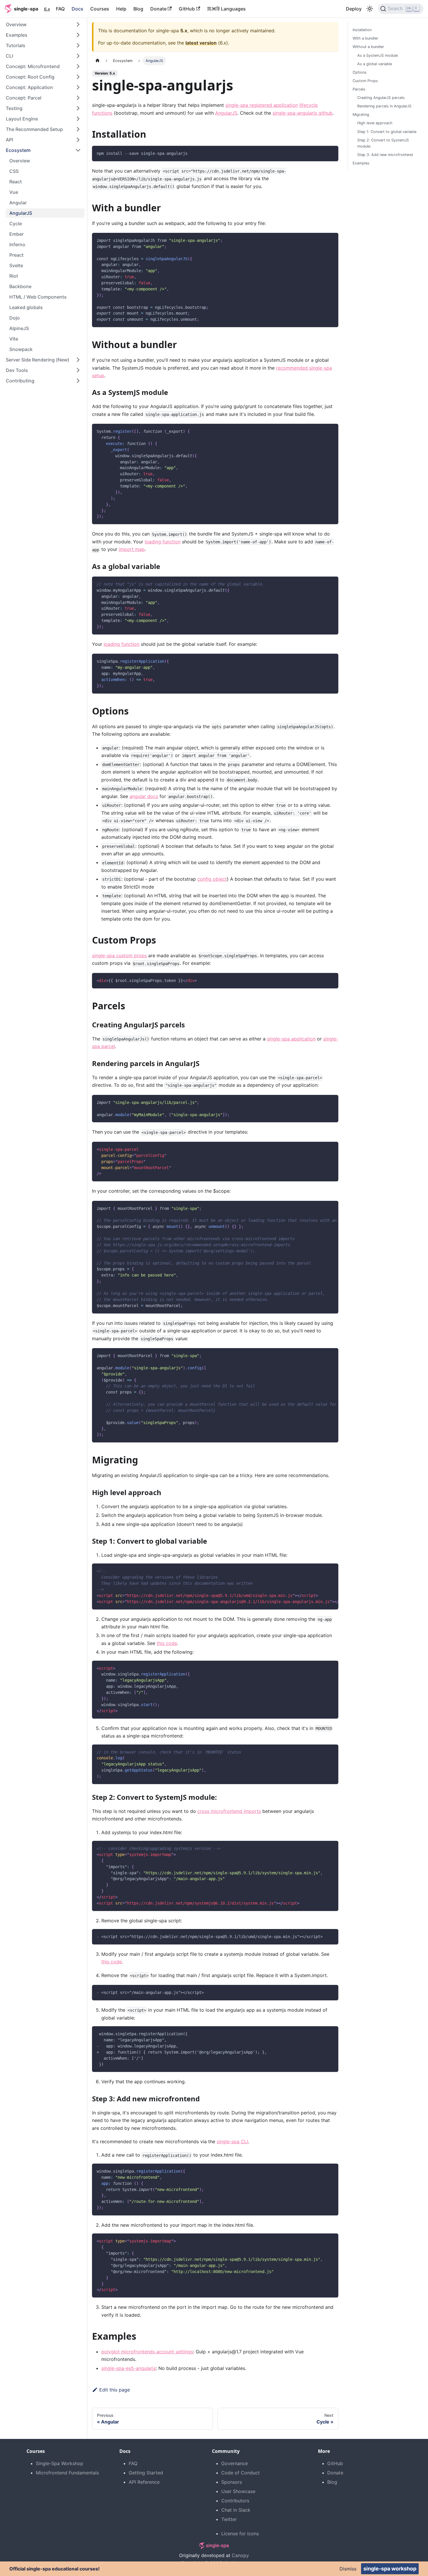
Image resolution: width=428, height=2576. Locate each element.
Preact (16, 255)
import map (132, 549)
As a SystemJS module (377, 55)
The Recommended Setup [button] (34, 129)
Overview (20, 161)
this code (167, 1643)
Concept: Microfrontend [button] (33, 66)
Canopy (240, 2555)
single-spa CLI (232, 2141)
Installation (362, 30)
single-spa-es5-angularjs (129, 2368)
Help (121, 9)
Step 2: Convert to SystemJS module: (383, 143)
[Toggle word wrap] (321, 1208)
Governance (235, 2463)
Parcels (359, 89)
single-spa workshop (390, 2569)
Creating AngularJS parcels (381, 98)
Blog (138, 9)
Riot (14, 276)
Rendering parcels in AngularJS (384, 106)
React (16, 182)
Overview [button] (16, 24)
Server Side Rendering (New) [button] (38, 360)
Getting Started (146, 2473)
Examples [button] (17, 35)
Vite (14, 339)
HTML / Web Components (38, 297)
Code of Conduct (240, 2473)
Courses (100, 9)
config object (212, 879)
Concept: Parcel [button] (24, 98)
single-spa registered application (262, 105)
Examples (361, 163)
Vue (14, 192)
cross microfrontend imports (229, 1811)
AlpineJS (19, 328)
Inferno (17, 244)
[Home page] (98, 61)
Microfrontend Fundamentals (67, 2473)
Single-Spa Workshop (60, 2463)
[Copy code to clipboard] (331, 153)
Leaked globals (26, 307)
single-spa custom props (119, 955)
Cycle (16, 224)
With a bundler (365, 38)
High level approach (375, 123)
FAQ (60, 9)
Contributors (235, 2501)
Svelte (16, 265)
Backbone (20, 286)
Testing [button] (14, 108)
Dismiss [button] (348, 2569)
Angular (18, 203)
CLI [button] (9, 56)
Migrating (361, 115)
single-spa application (291, 1039)
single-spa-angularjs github (303, 113)
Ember (16, 234)
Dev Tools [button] (17, 370)
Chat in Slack (236, 2510)
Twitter (229, 2519)
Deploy (354, 9)
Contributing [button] (20, 381)
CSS (14, 171)
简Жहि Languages (226, 9)
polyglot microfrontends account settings (147, 2352)
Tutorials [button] (16, 45)
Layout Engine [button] (22, 119)
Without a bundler (368, 47)
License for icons (240, 2534)
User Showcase (238, 2491)
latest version (201, 43)
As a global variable (375, 64)
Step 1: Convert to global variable (387, 131)
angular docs (144, 796)
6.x (47, 9)
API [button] (9, 140)
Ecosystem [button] (18, 150)
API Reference (144, 2482)
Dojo (15, 318)
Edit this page (115, 2390)
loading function (163, 542)
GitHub (187, 9)
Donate (158, 9)
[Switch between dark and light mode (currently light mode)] (370, 9)
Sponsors (232, 2482)
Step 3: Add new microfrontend (385, 155)
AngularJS (21, 213)
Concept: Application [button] (29, 87)
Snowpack (21, 349)
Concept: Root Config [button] (30, 77)
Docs (77, 9)
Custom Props (365, 81)
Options (360, 72)
